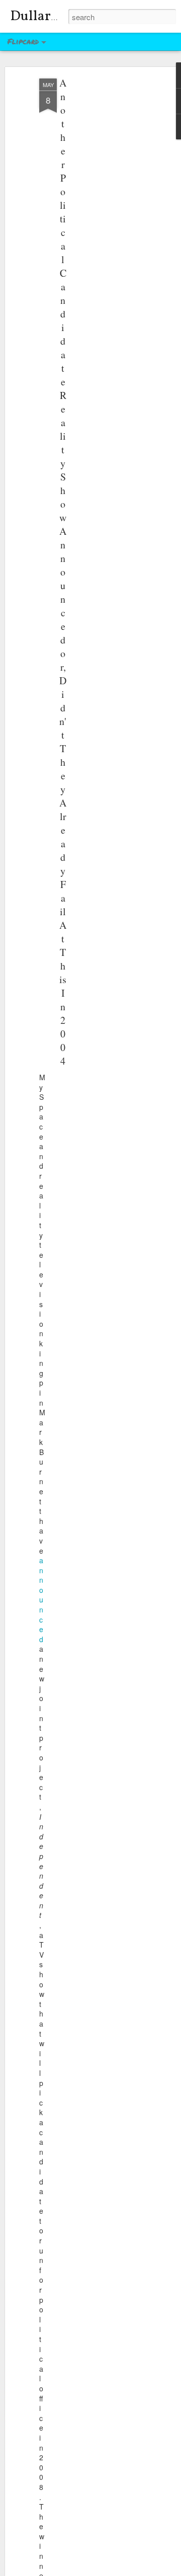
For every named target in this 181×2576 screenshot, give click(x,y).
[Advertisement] (95, 237)
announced (41, 1600)
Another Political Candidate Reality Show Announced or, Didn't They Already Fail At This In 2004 (63, 572)
